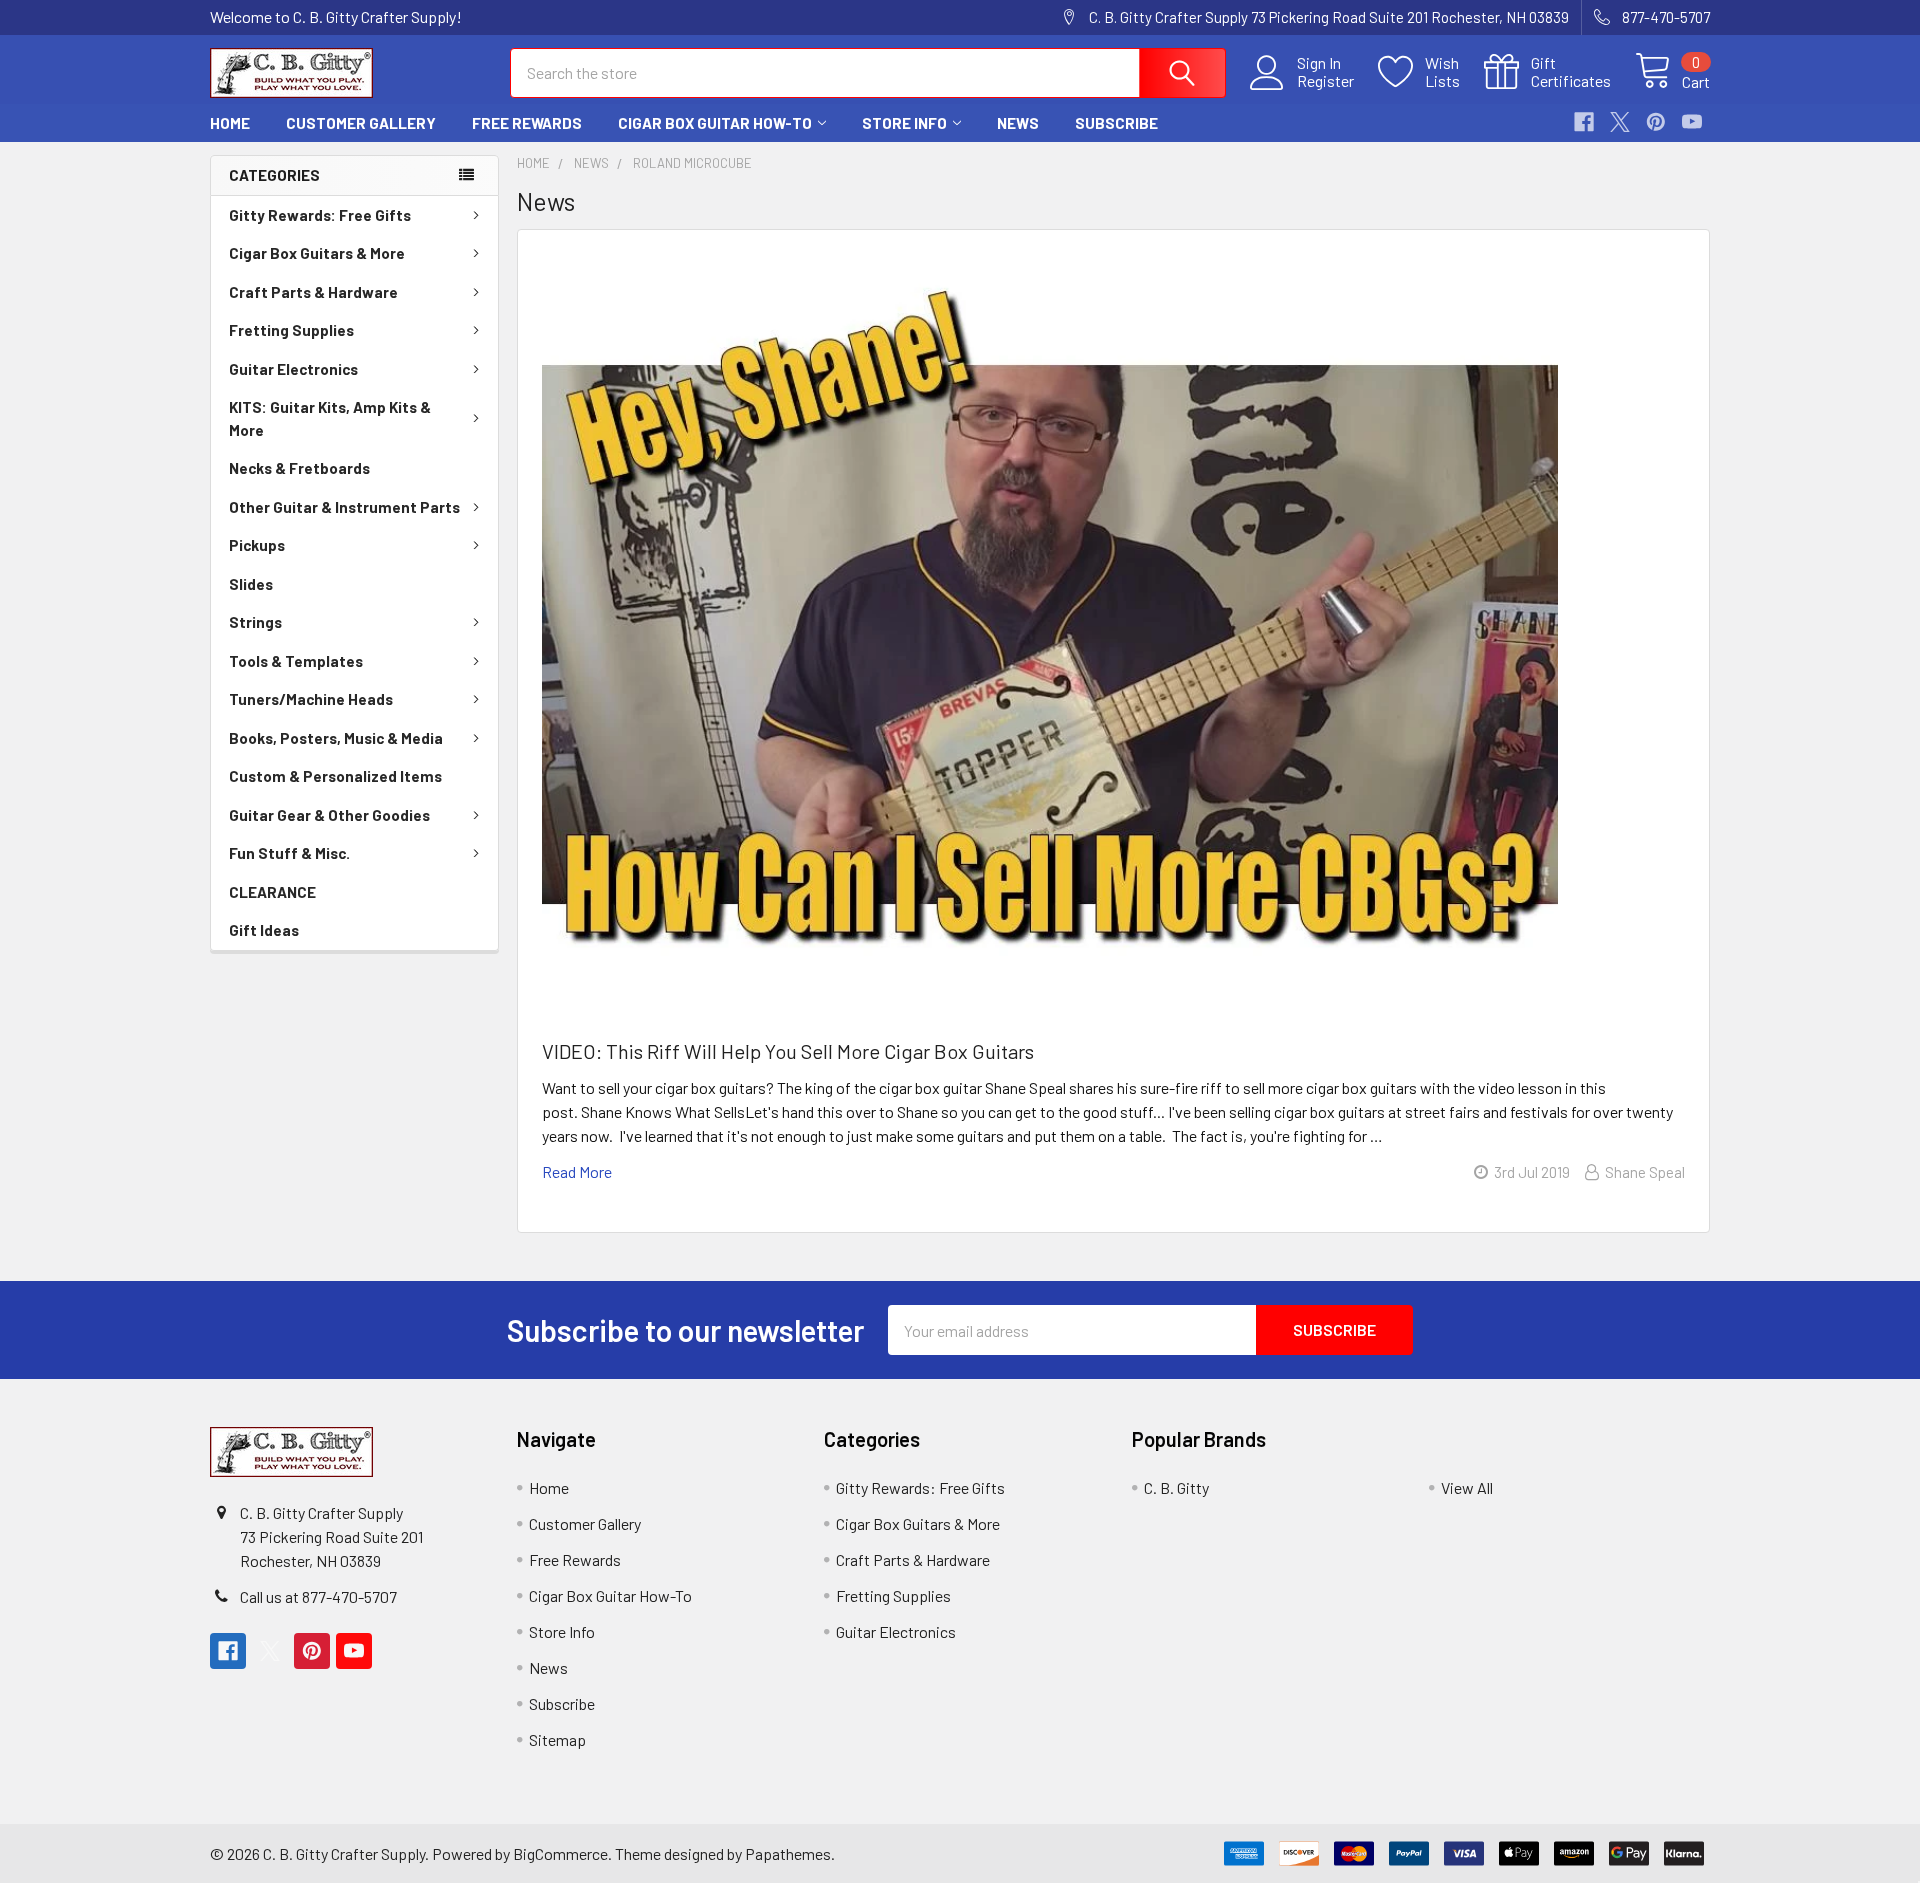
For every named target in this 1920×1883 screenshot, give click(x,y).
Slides (251, 584)
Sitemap (557, 1739)
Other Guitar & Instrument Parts (344, 507)
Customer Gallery (361, 123)
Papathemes (788, 1853)
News (1018, 123)
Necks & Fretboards (299, 468)
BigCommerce (560, 1853)
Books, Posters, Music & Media (336, 738)
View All (1467, 1487)
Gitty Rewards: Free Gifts (320, 215)
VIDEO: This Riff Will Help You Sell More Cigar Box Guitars (788, 1051)
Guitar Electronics (293, 369)
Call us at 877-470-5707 (318, 1596)
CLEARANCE (272, 892)
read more (577, 1171)
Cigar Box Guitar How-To (715, 123)
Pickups (257, 545)
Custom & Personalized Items (335, 776)
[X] (1620, 122)
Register (1325, 81)
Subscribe (1116, 123)
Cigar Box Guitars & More (317, 253)
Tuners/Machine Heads (311, 699)
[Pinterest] (1656, 122)
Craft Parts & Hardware (313, 292)
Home (230, 123)
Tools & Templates (296, 661)
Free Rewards (527, 123)
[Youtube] (1692, 122)
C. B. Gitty (1176, 1487)
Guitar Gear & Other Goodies (329, 815)
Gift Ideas (264, 930)
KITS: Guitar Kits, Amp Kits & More (330, 418)
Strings (255, 622)
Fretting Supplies (291, 330)
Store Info (904, 123)
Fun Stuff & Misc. (289, 853)
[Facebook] (1584, 122)
